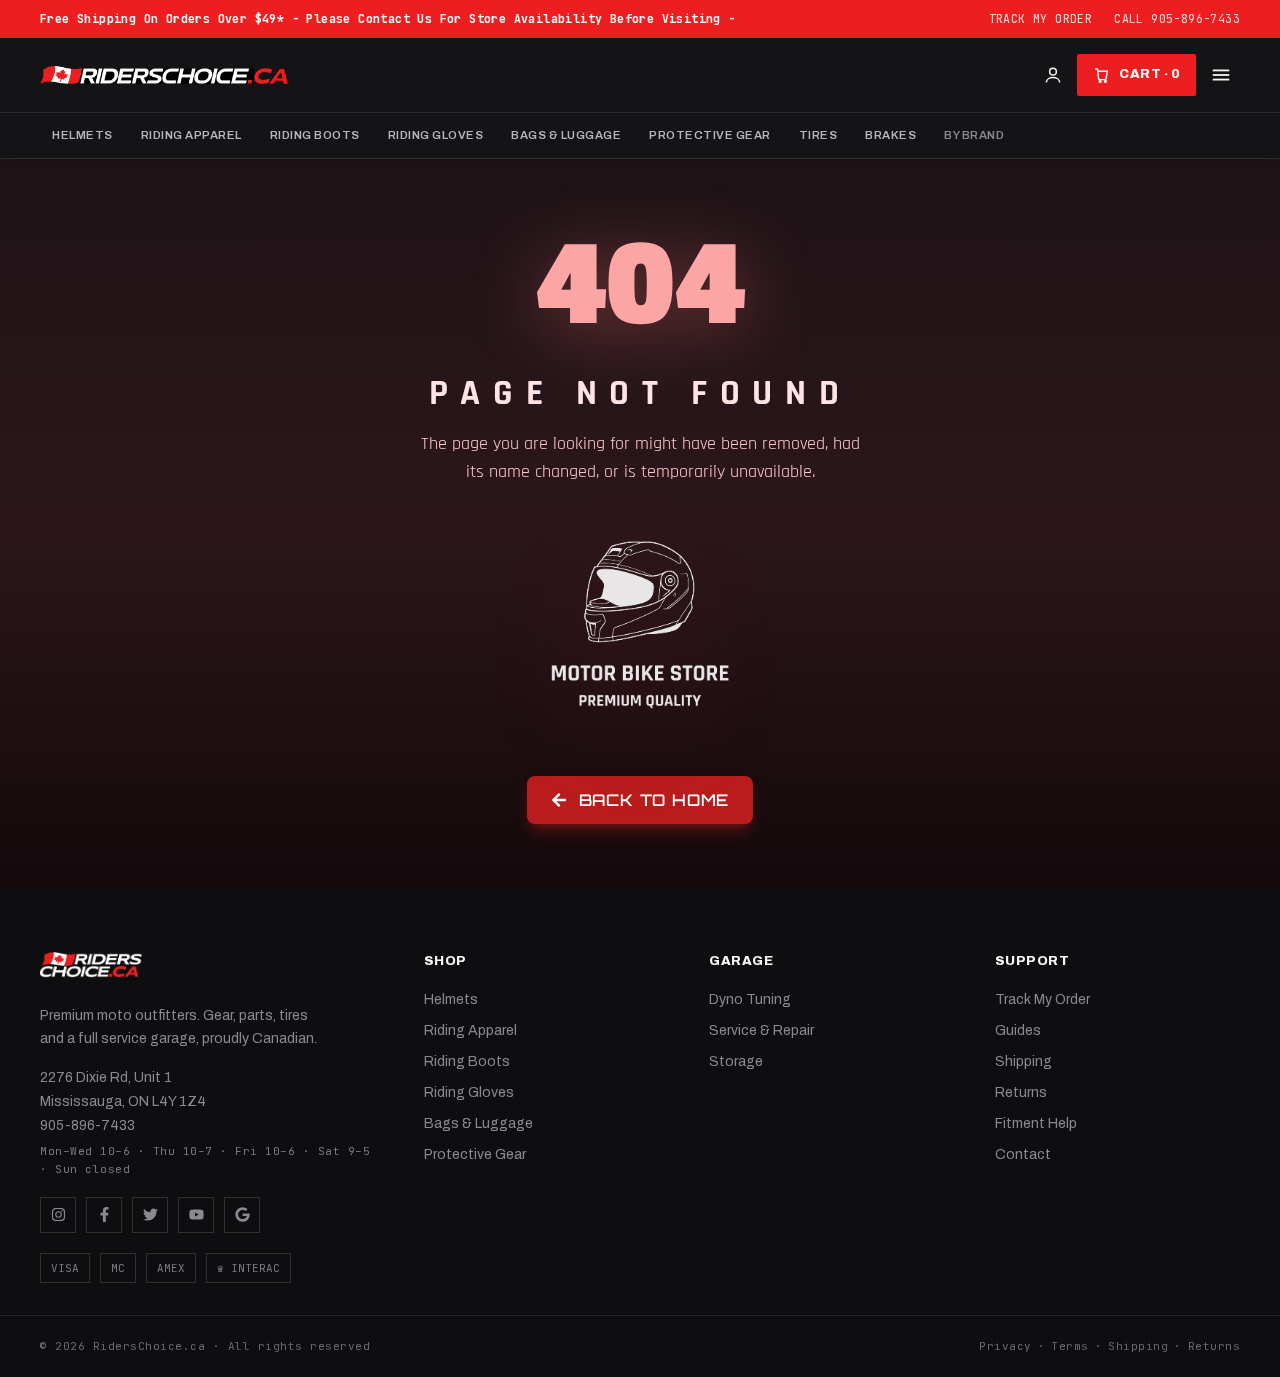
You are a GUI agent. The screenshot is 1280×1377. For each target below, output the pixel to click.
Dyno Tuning (750, 999)
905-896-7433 (87, 1125)
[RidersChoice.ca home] (91, 965)
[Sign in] (1053, 75)
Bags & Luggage (566, 135)
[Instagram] (58, 1215)
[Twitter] (150, 1215)
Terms (1070, 1346)
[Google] (242, 1215)
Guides (1018, 1030)
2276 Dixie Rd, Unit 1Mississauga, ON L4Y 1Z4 (123, 1089)
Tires (818, 135)
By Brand (974, 135)
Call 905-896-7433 (1177, 18)
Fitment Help (1036, 1123)
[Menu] (1221, 75)
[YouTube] (196, 1215)
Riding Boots (315, 135)
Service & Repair (761, 1030)
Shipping (1023, 1061)
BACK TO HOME (654, 800)
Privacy (1005, 1346)
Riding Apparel (191, 135)
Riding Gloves (436, 135)
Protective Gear (710, 135)
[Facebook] (104, 1215)
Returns (1021, 1092)
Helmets (82, 135)
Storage (736, 1061)
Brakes (890, 135)
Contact (1023, 1154)
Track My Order (1041, 18)
